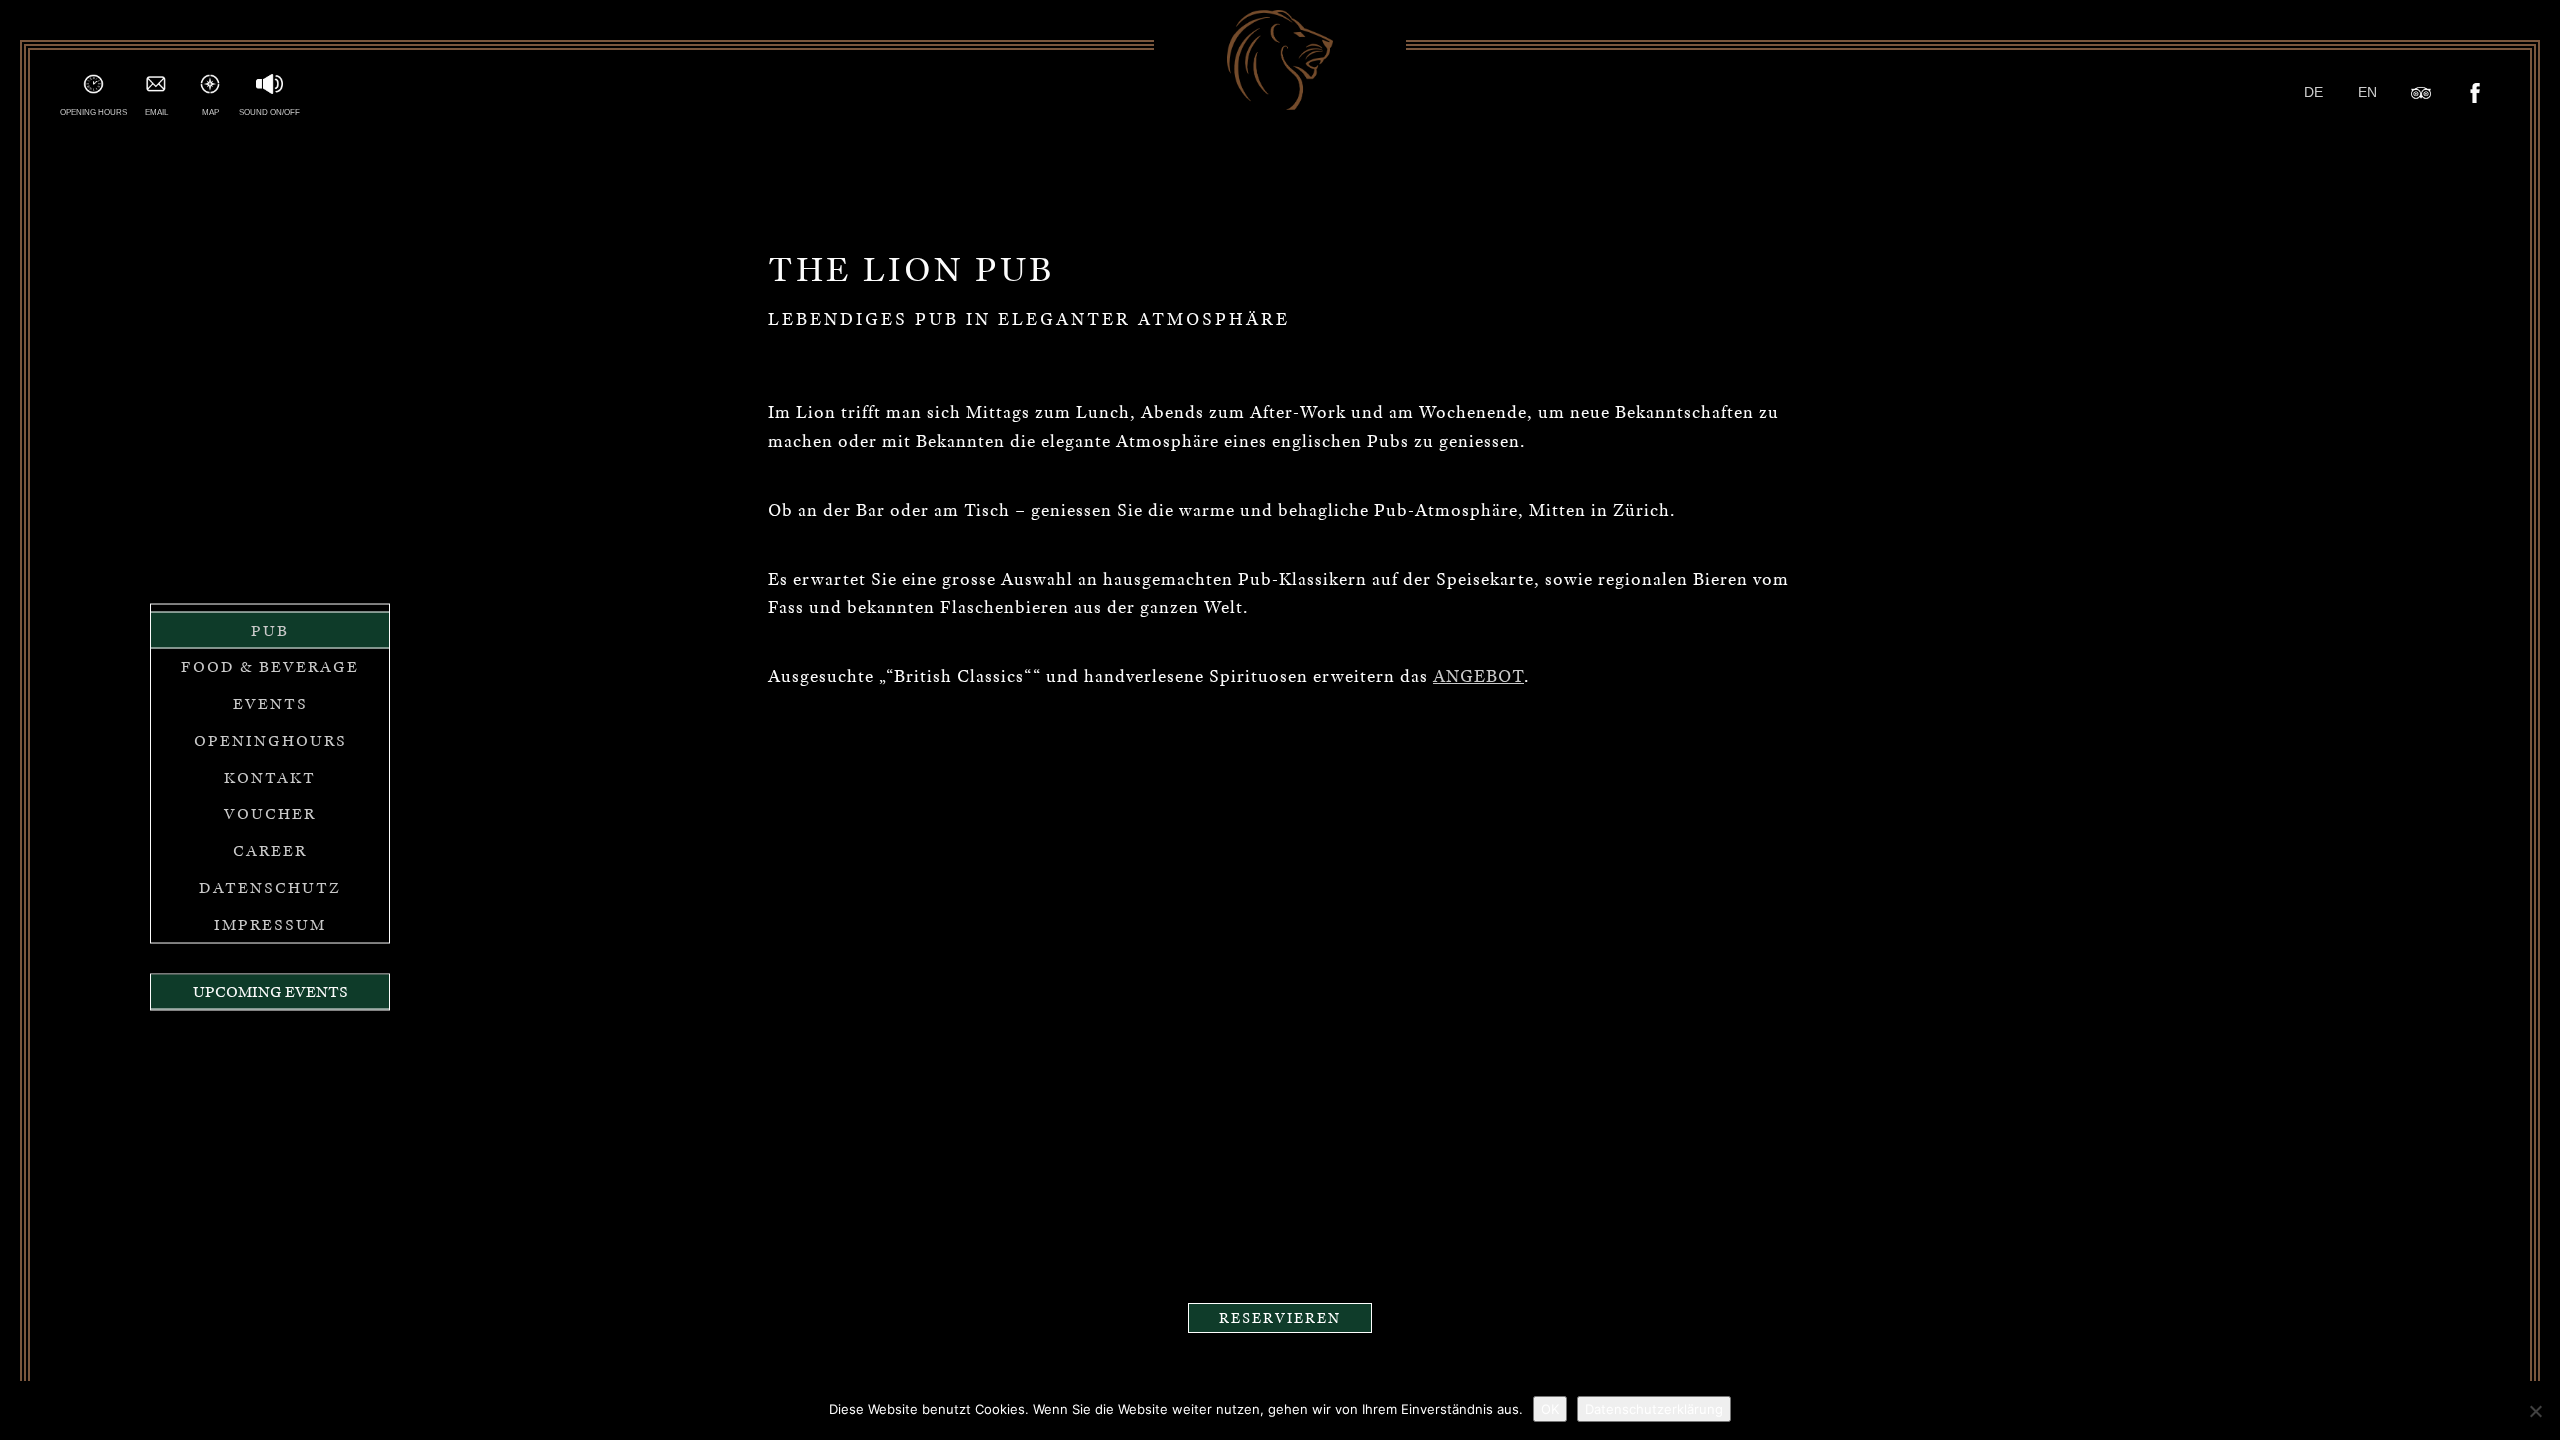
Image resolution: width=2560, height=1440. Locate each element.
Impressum (270, 924)
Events (270, 704)
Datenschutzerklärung (1654, 1409)
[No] (2535, 1411)
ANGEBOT (1478, 676)
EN (2367, 92)
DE (2313, 92)
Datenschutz (270, 888)
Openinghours (270, 740)
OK (1550, 1409)
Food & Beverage (270, 667)
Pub (270, 630)
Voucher (270, 814)
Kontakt (270, 777)
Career (270, 851)
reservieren (1280, 1318)
